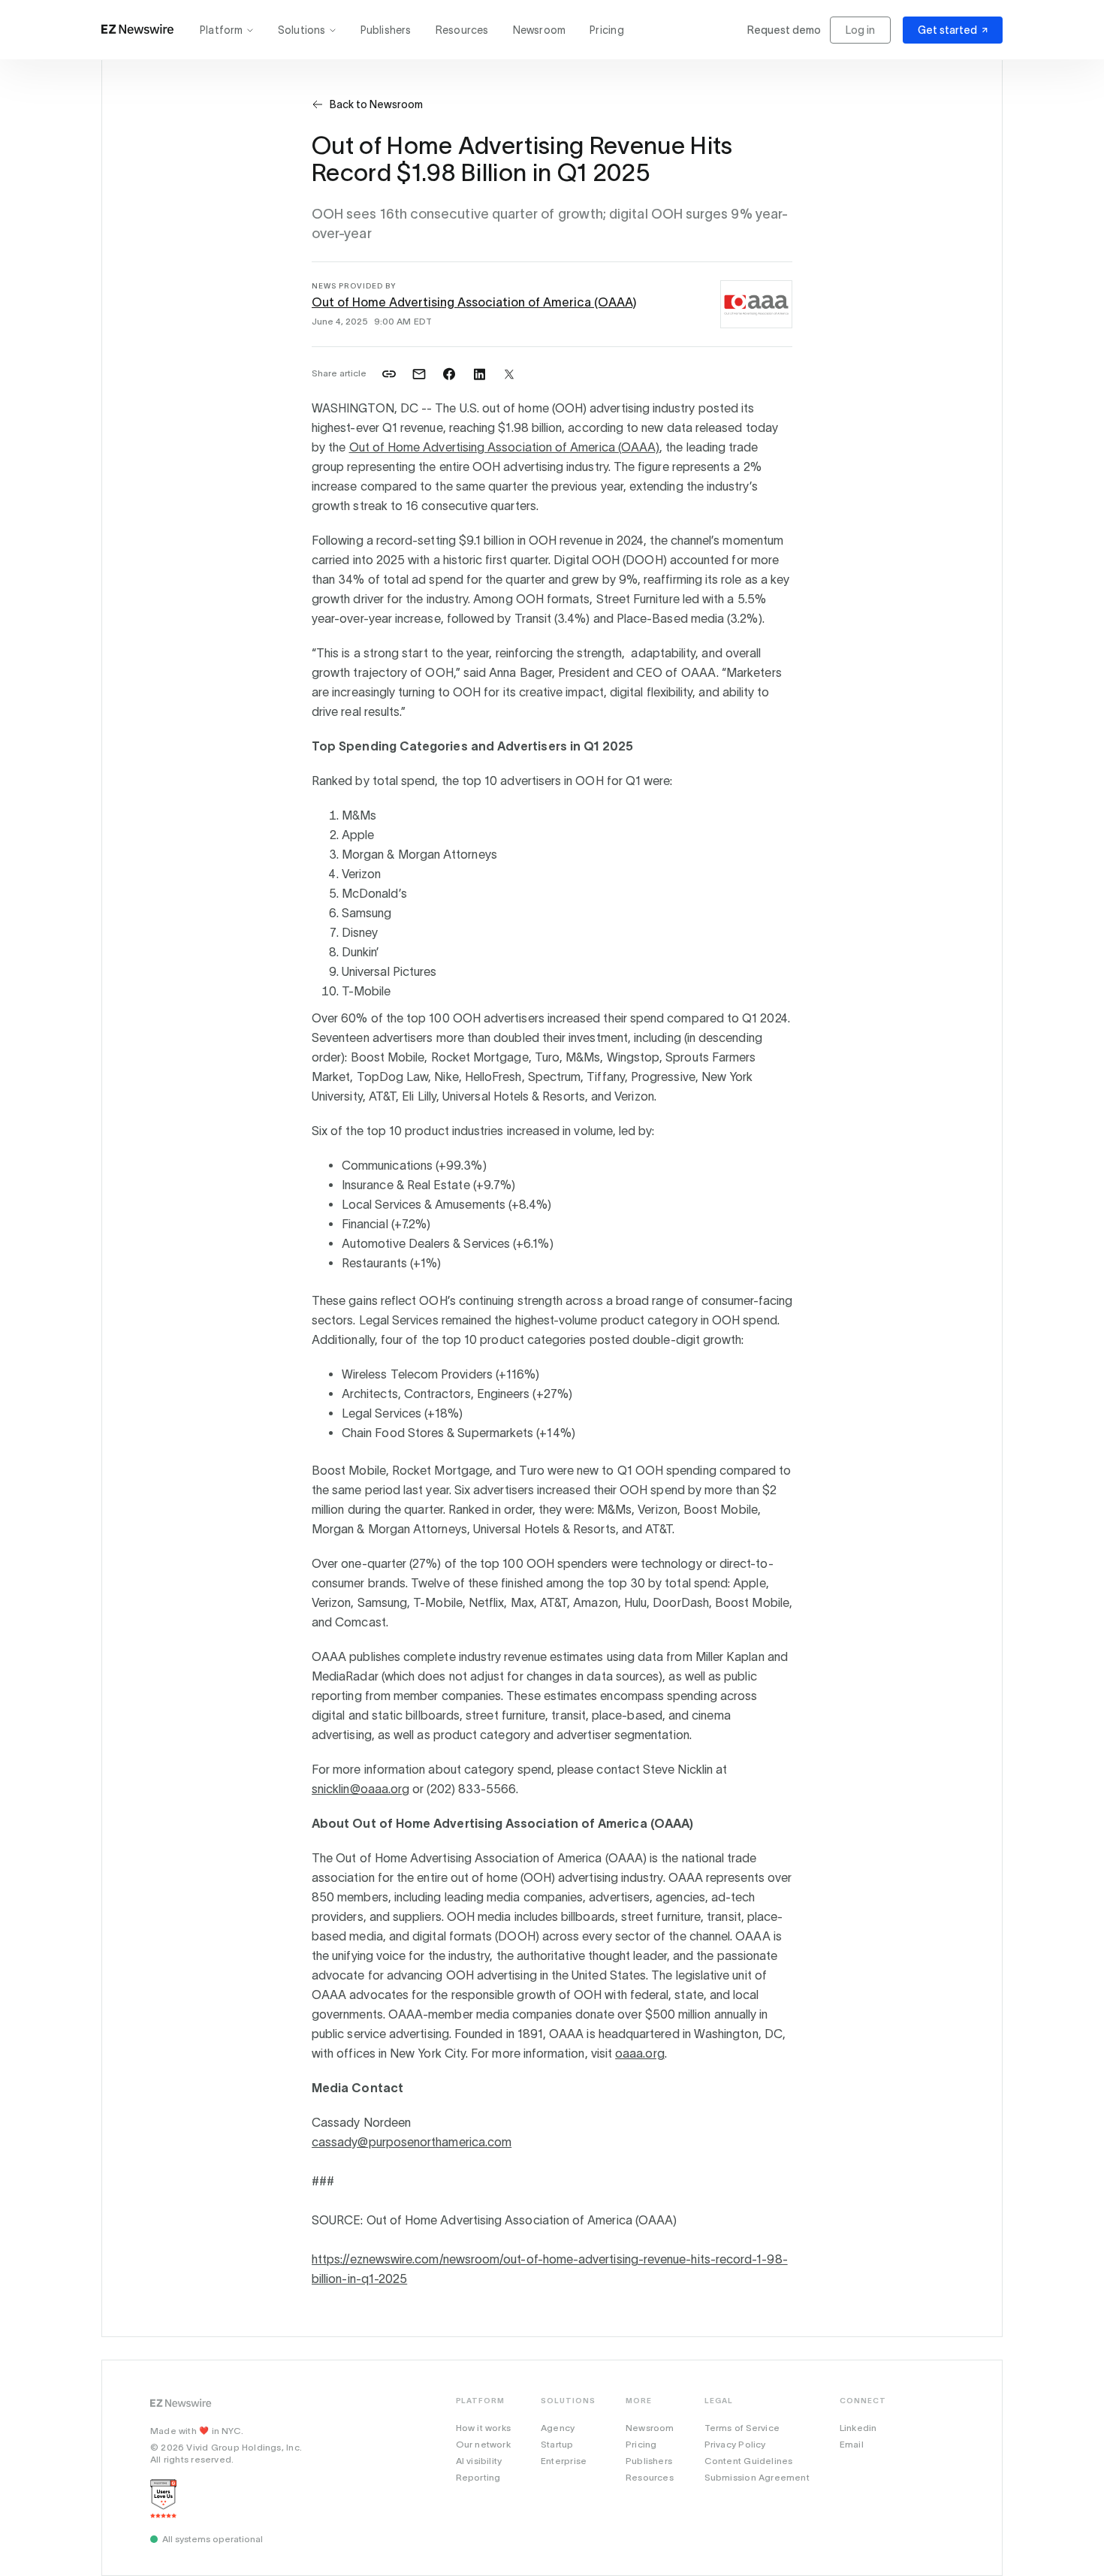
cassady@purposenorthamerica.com (412, 2142)
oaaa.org (640, 2053)
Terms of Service (742, 2428)
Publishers (386, 30)
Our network (483, 2444)
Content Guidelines (749, 2461)
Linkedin (858, 2428)
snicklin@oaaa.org (360, 1789)
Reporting (478, 2477)
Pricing (606, 30)
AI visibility (479, 2461)
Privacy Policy (735, 2444)
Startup (557, 2444)
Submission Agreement (757, 2477)
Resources (462, 30)
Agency (558, 2428)
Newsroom (540, 30)
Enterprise (564, 2461)
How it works (484, 2428)
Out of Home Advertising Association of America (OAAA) (474, 302)
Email (852, 2444)
